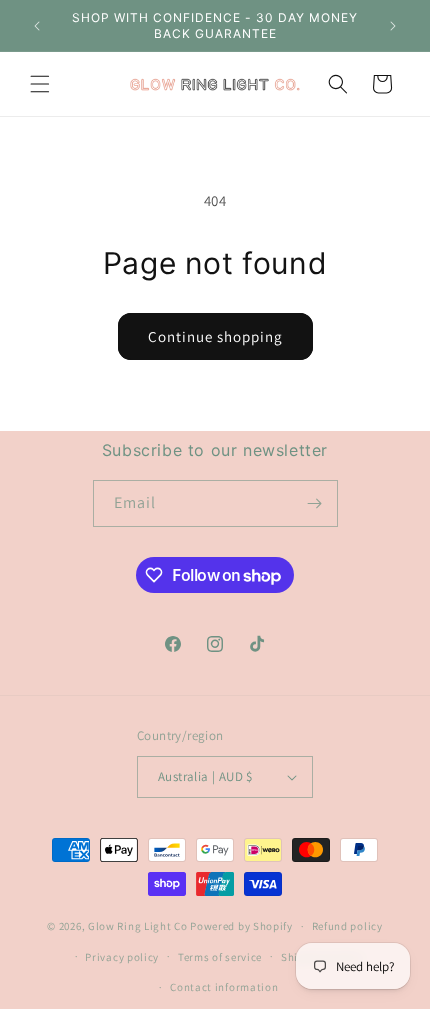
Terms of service (220, 957)
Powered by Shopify (241, 926)
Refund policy (347, 926)
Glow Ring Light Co (138, 926)
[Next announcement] (393, 26)
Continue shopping (215, 336)
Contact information (224, 987)
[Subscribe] (315, 503)
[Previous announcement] (37, 26)
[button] (40, 84)
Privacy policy (122, 957)
